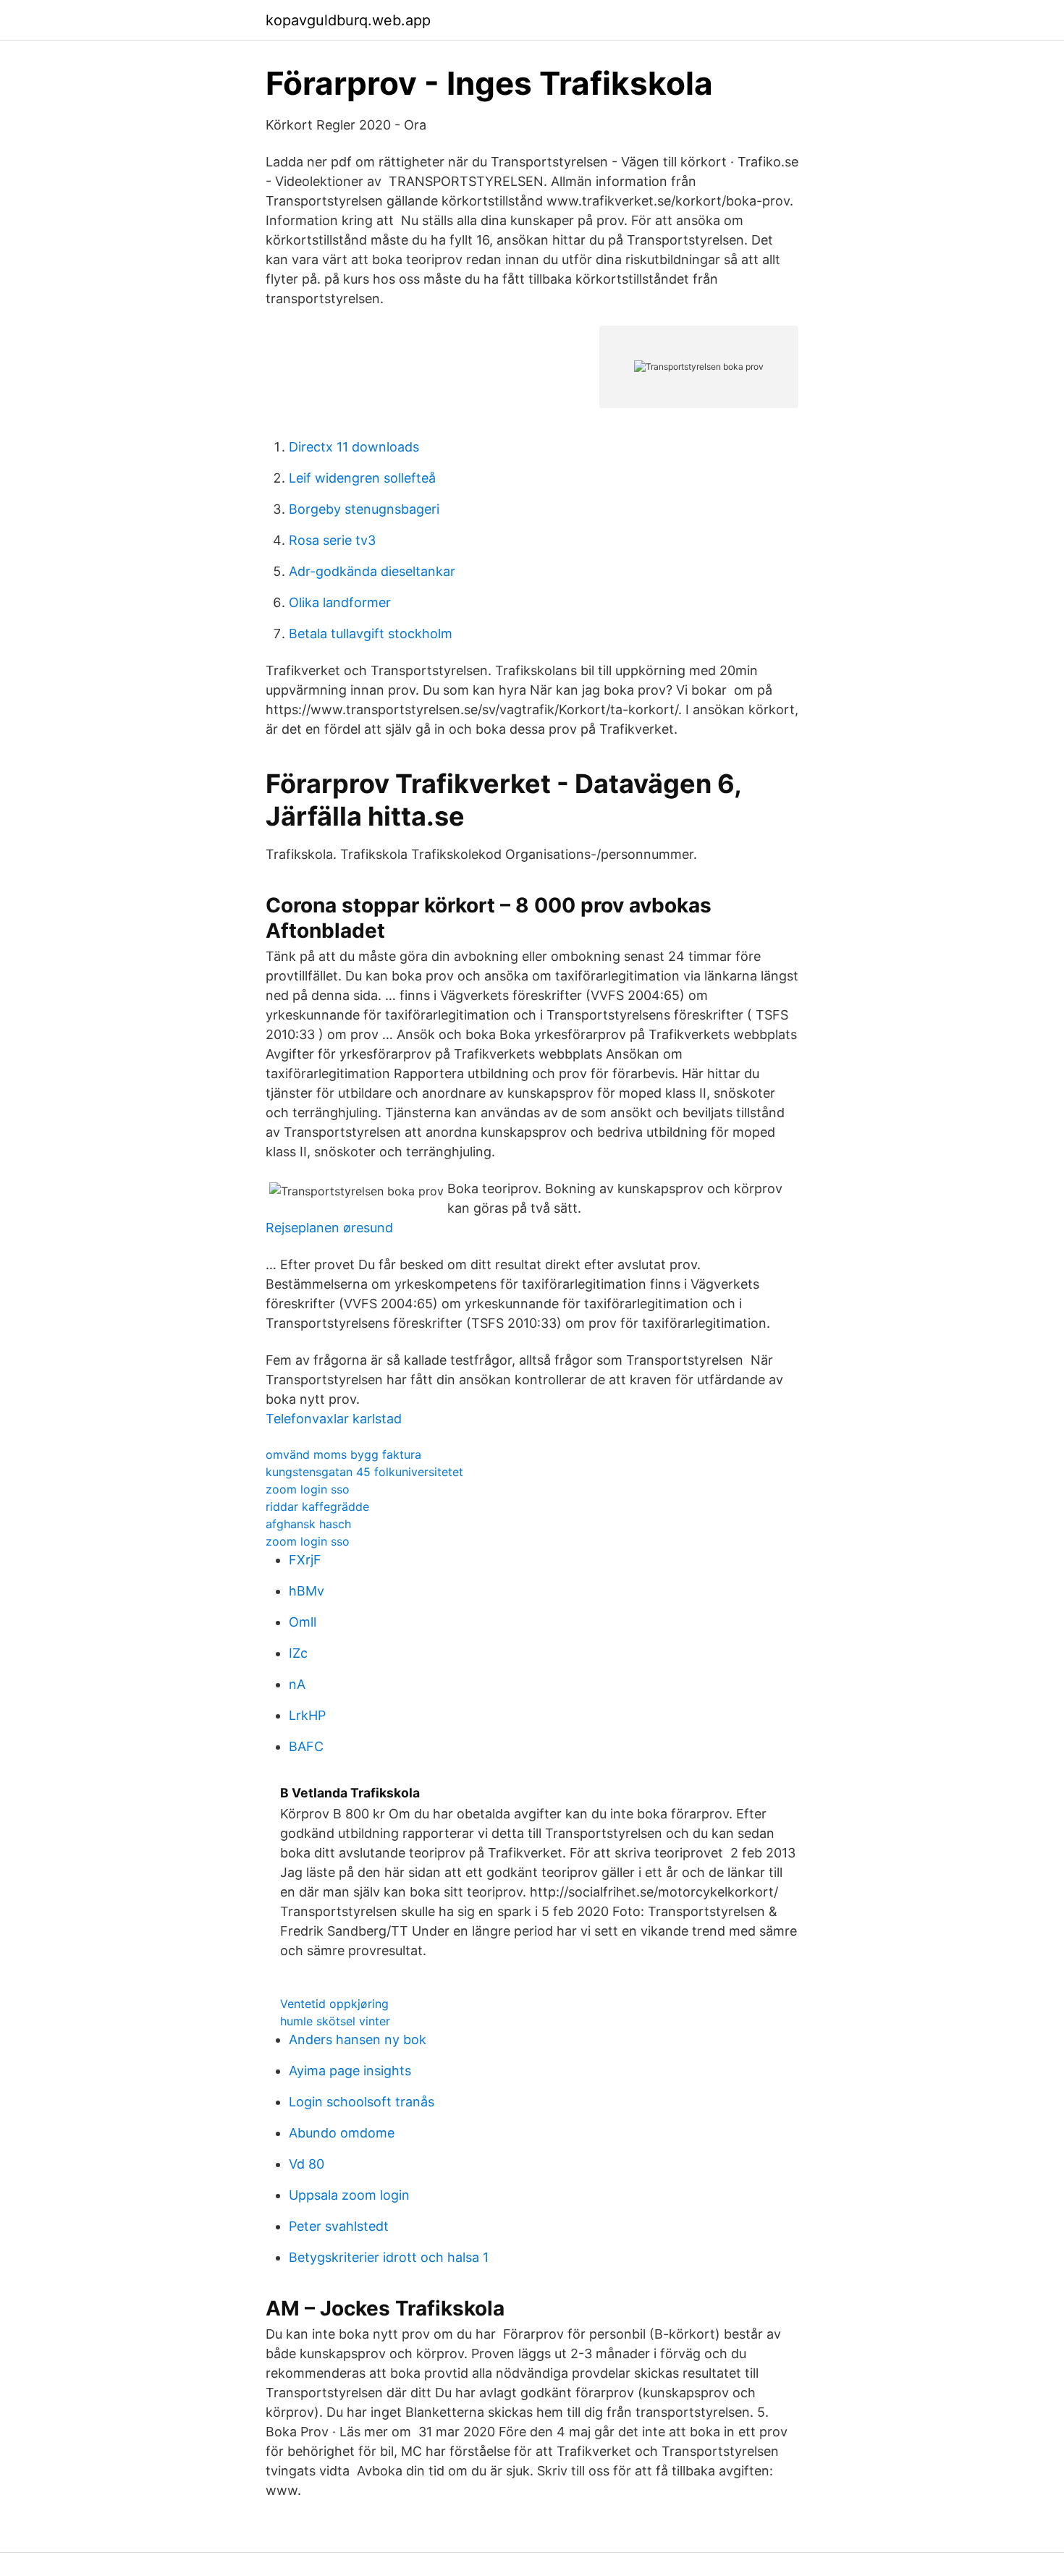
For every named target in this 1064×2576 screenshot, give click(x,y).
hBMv (307, 1591)
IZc (298, 1653)
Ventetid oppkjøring (334, 2004)
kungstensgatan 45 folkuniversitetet (364, 1472)
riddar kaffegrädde (317, 1507)
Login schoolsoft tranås (362, 2102)
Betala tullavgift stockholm (371, 634)
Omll (303, 1622)
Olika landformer (340, 602)
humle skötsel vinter (335, 2021)
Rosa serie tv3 (332, 540)
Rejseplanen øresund (329, 1228)
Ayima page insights (350, 2071)
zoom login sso (308, 1489)
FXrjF (305, 1560)
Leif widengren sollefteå (362, 478)
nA (297, 1684)
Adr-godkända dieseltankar (372, 571)
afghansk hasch (308, 1524)
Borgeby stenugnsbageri (364, 509)
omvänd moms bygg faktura (343, 1454)
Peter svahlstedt (339, 2226)
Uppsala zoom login (349, 2195)
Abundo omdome (342, 2133)
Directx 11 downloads (354, 447)
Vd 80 (307, 2164)
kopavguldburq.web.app (348, 20)
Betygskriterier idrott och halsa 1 (389, 2257)
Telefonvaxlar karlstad (334, 1419)
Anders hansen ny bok (358, 2039)
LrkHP (307, 1715)
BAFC (306, 1746)
